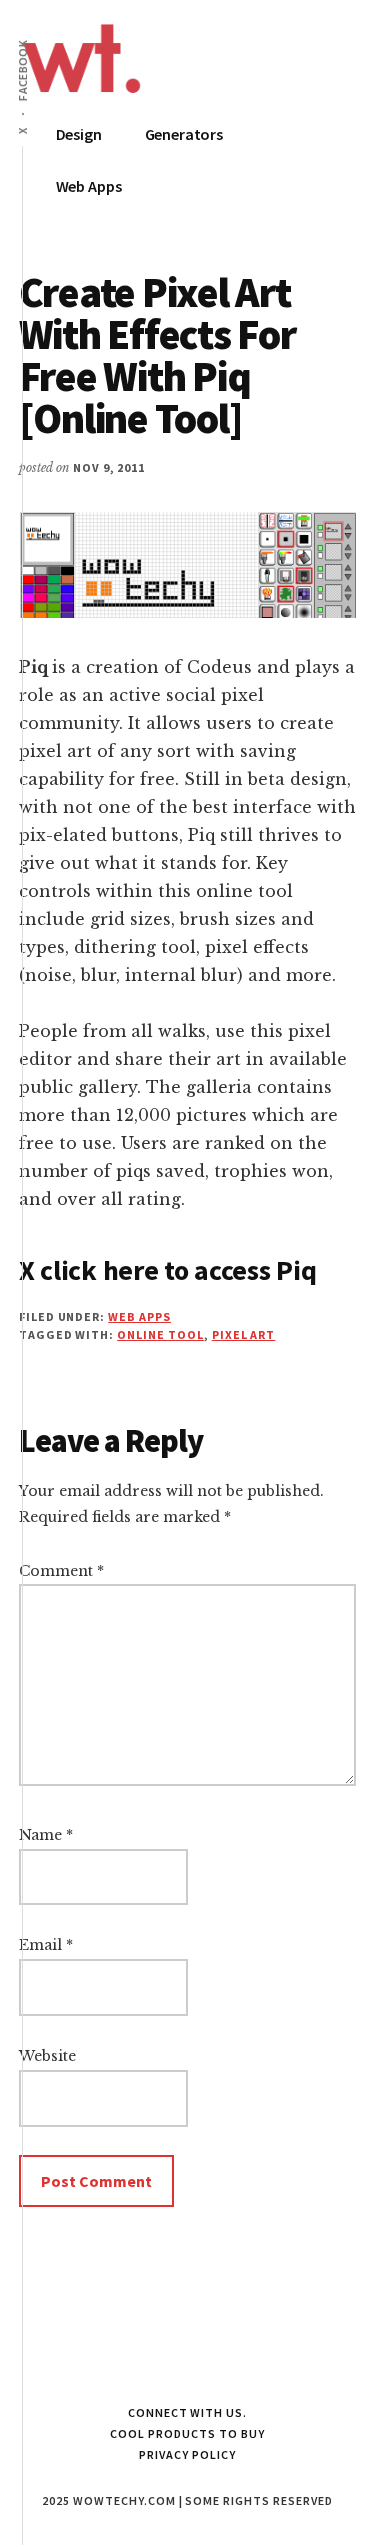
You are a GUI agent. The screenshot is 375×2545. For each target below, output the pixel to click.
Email (46, 1945)
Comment (61, 1571)
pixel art (244, 1334)
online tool (160, 1334)
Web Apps (139, 1316)
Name (46, 1835)
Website (47, 2056)
